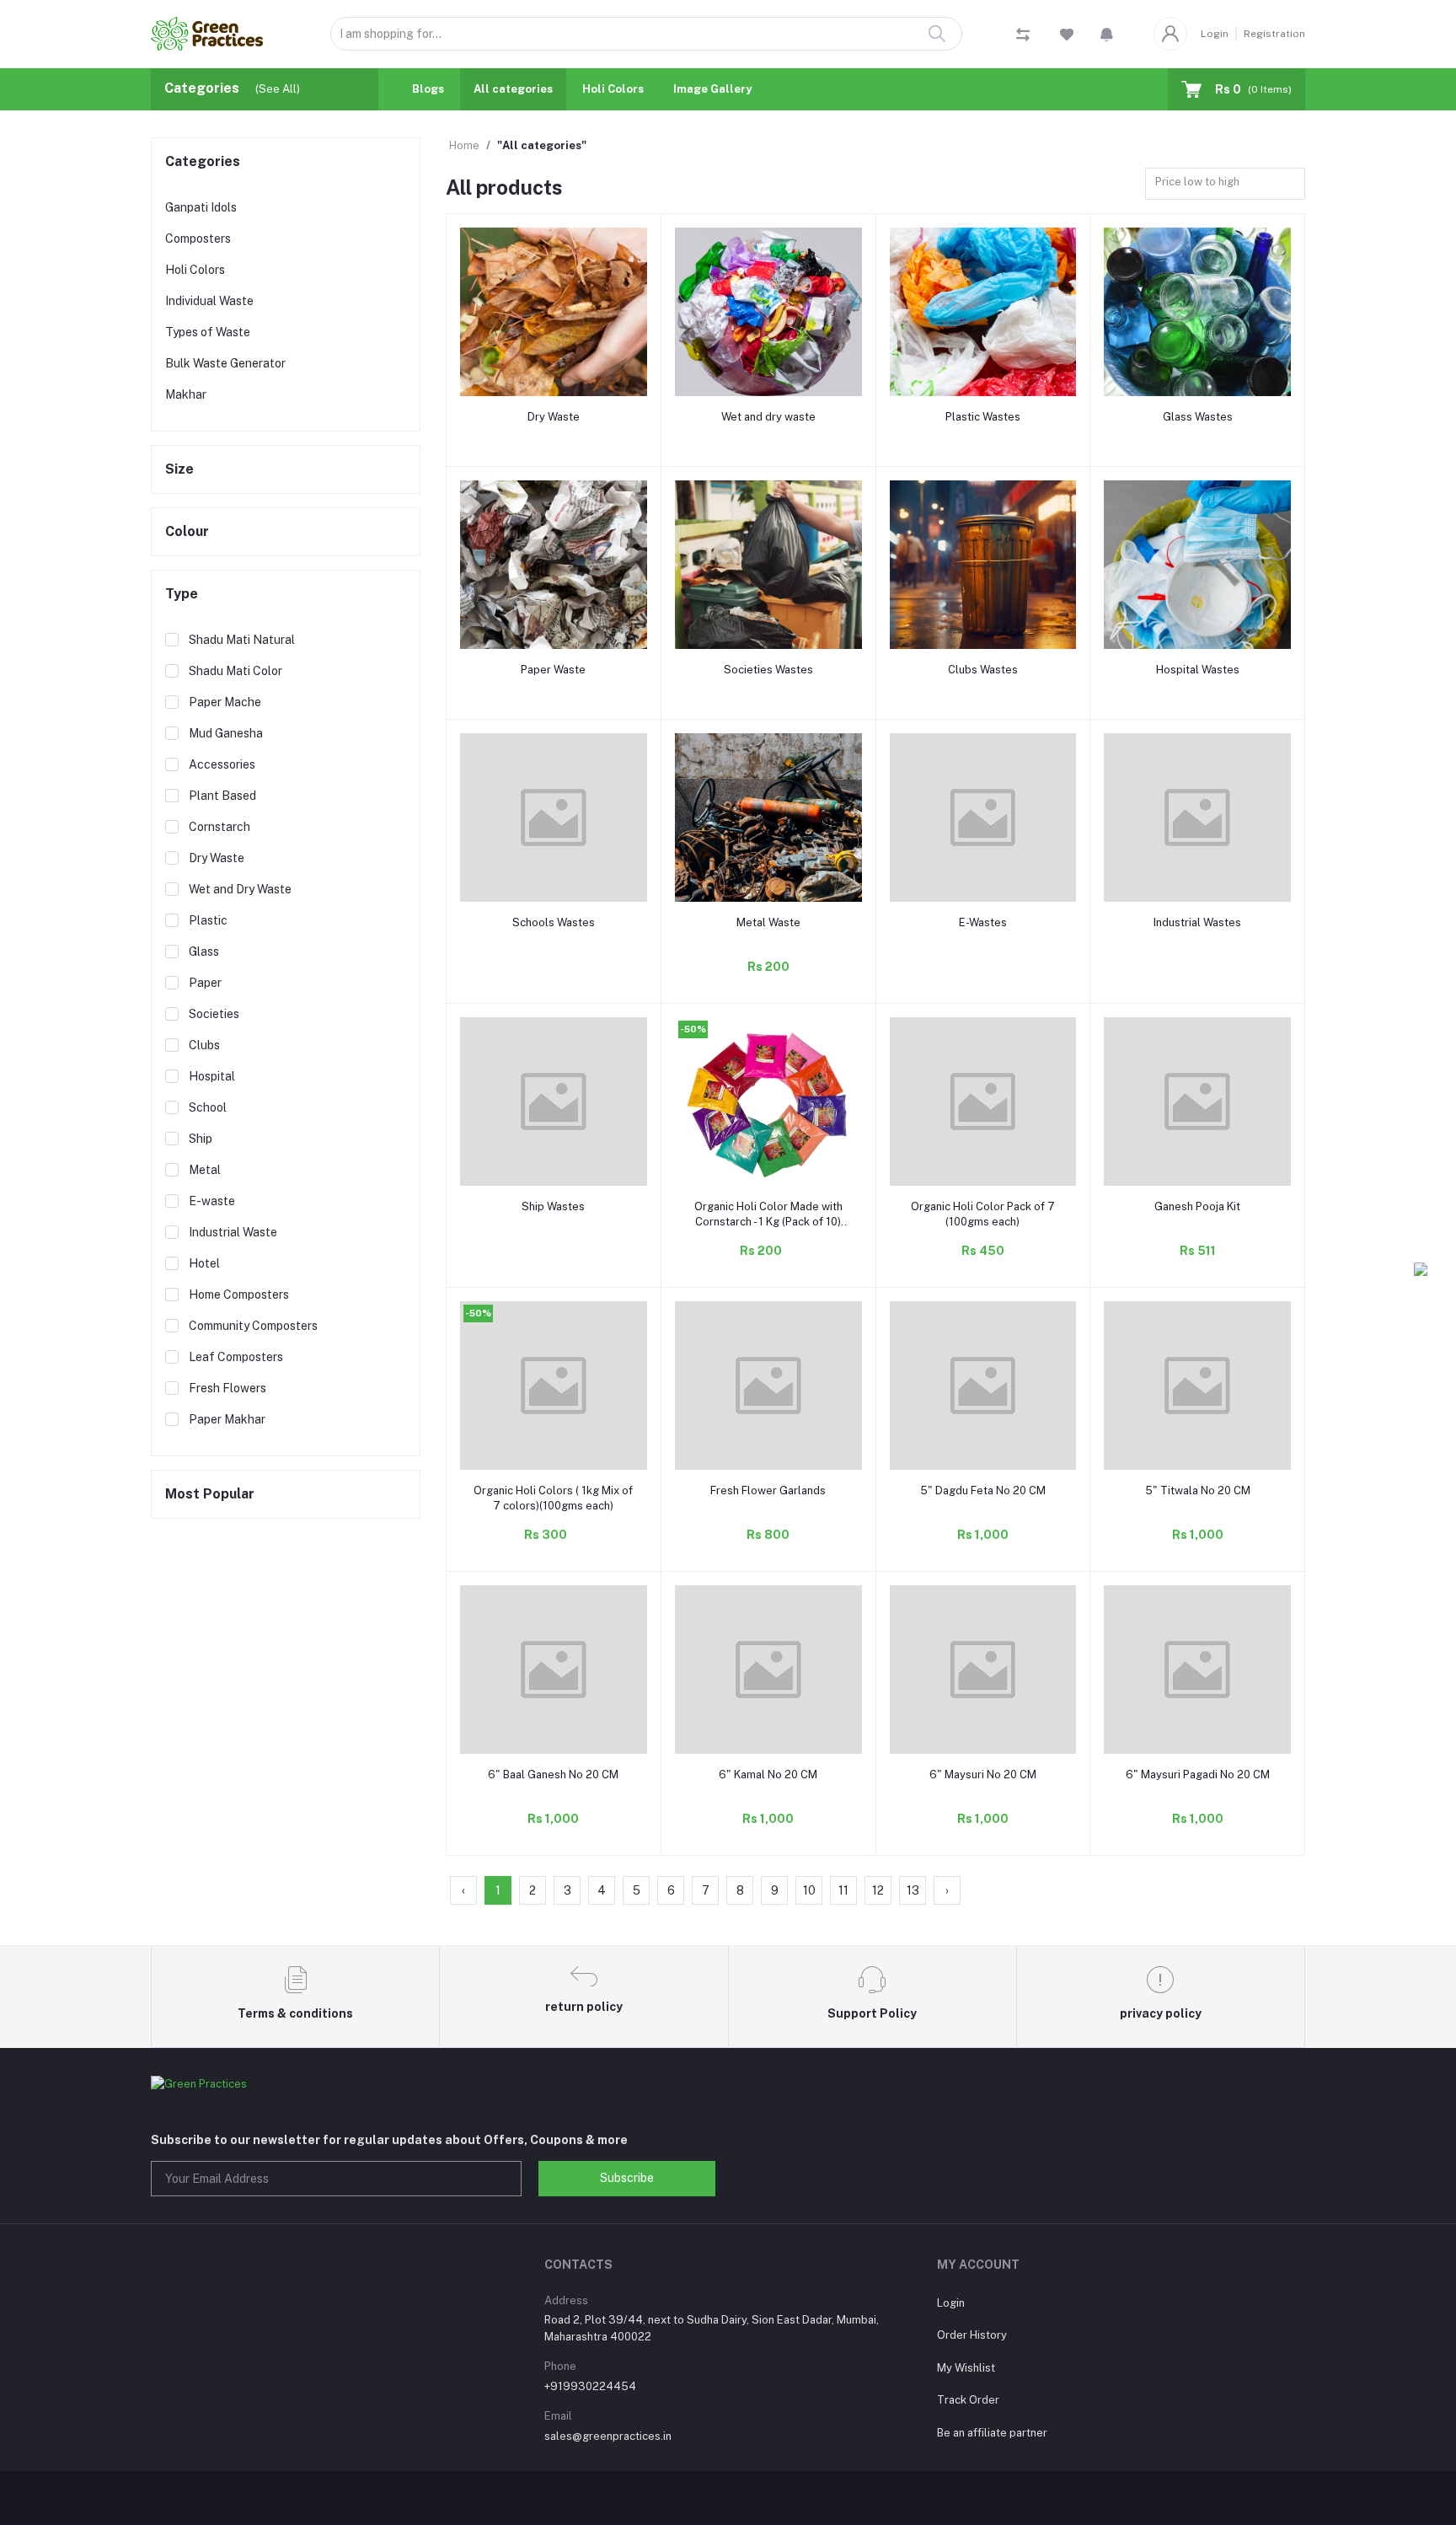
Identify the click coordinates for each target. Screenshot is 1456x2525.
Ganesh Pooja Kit (1197, 1206)
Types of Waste (208, 332)
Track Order (968, 2400)
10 (809, 1890)
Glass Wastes (1198, 417)
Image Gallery (712, 89)
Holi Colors (613, 89)
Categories (203, 161)
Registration (1274, 34)
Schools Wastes (554, 922)
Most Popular (210, 1494)
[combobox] (1225, 184)
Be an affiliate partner (992, 2433)
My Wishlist (966, 2368)
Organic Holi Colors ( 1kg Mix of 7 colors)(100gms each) (553, 1498)
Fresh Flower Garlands (768, 1490)
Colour (187, 531)
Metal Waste (768, 922)
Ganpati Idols (201, 207)
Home (464, 145)
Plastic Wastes (983, 417)
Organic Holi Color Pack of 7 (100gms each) (983, 1214)
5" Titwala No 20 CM (1198, 1490)
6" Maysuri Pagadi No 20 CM (1198, 1774)
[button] (1107, 34)
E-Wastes (983, 922)
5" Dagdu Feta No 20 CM (983, 1490)
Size (179, 469)
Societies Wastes (768, 670)
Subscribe (627, 2178)
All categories (513, 89)
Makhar (186, 394)
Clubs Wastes (983, 670)
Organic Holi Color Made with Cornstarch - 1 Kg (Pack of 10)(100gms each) (768, 1215)
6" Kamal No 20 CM (768, 1774)
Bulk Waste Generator (225, 363)
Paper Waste (553, 670)
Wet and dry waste (768, 417)
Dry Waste (554, 417)
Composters (198, 239)
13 (913, 1890)
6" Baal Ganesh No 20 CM (553, 1774)
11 (843, 1890)
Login (1215, 34)
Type (182, 594)
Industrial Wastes (1197, 922)
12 (878, 1890)
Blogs (428, 89)
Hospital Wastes (1198, 670)
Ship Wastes (553, 1206)
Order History (972, 2335)
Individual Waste (209, 301)
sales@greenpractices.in (608, 2436)
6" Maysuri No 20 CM (983, 1774)
